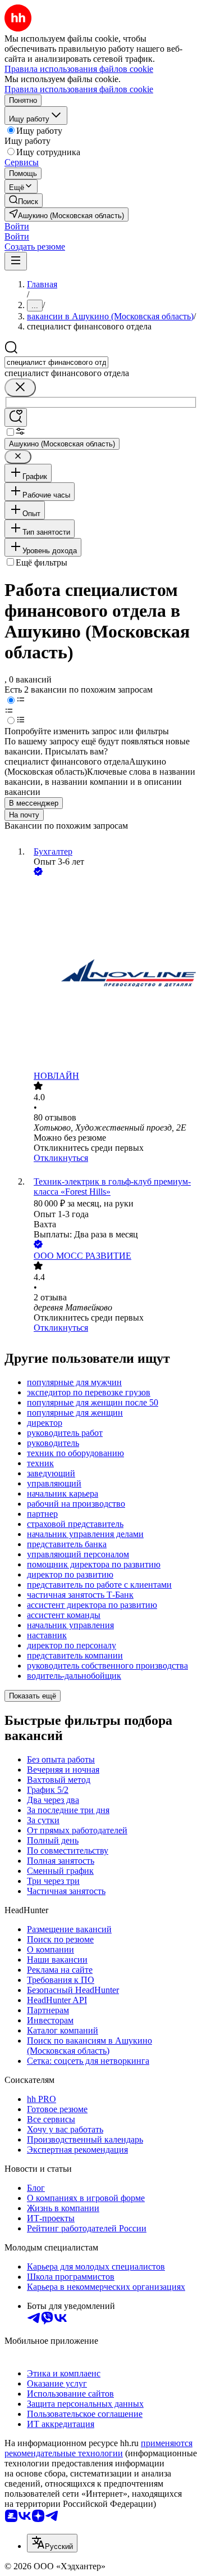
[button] (17, 226)
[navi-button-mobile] (16, 261)
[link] (24, 200)
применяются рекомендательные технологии (98, 2448)
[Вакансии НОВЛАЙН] (112, 975)
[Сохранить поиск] (16, 417)
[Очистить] (20, 388)
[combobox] (56, 362)
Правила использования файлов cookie (79, 89)
